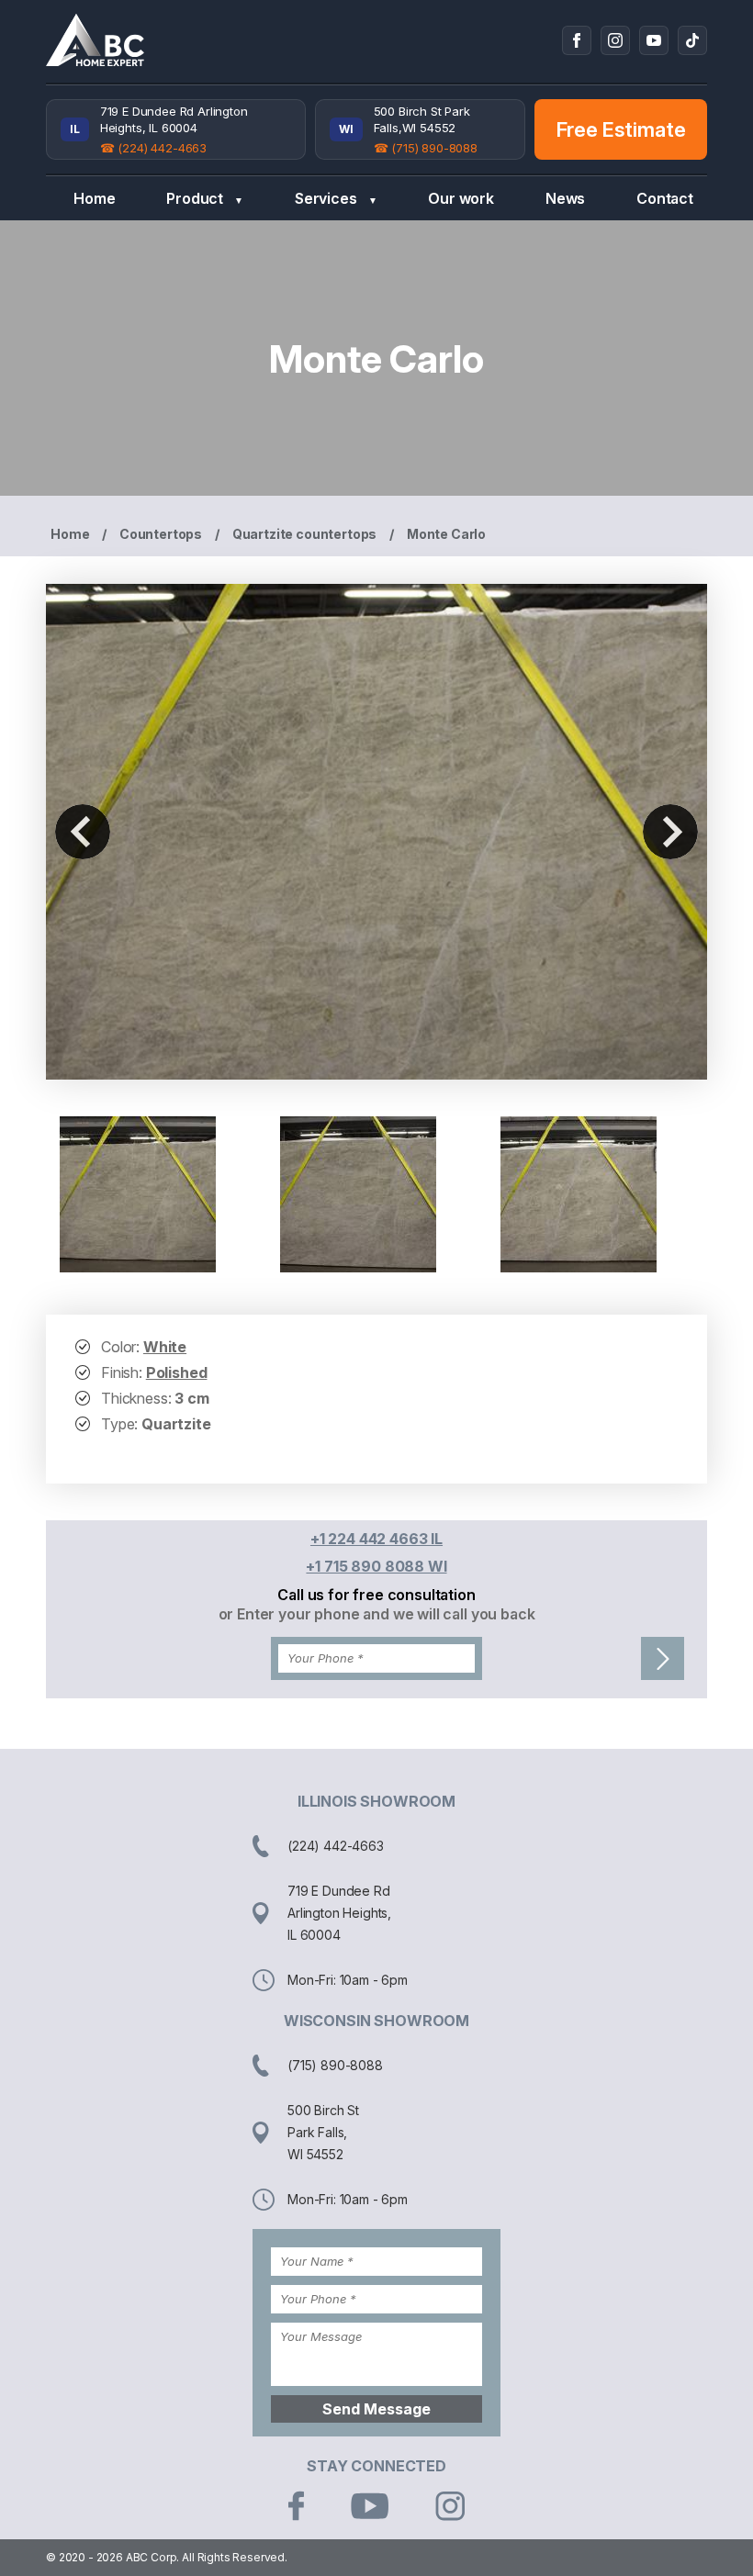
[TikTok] (692, 40)
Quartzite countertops (305, 534)
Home (94, 198)
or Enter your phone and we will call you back (377, 1614)
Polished (177, 1372)
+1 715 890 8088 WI (376, 1566)
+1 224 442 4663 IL (376, 1539)
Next (670, 832)
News (565, 198)
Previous (83, 832)
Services (336, 198)
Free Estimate (621, 129)
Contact (665, 198)
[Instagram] (615, 40)
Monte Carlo (446, 534)
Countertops (161, 534)
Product (205, 198)
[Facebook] (577, 40)
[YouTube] (654, 40)
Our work (461, 198)
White (165, 1347)
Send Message (376, 2409)
